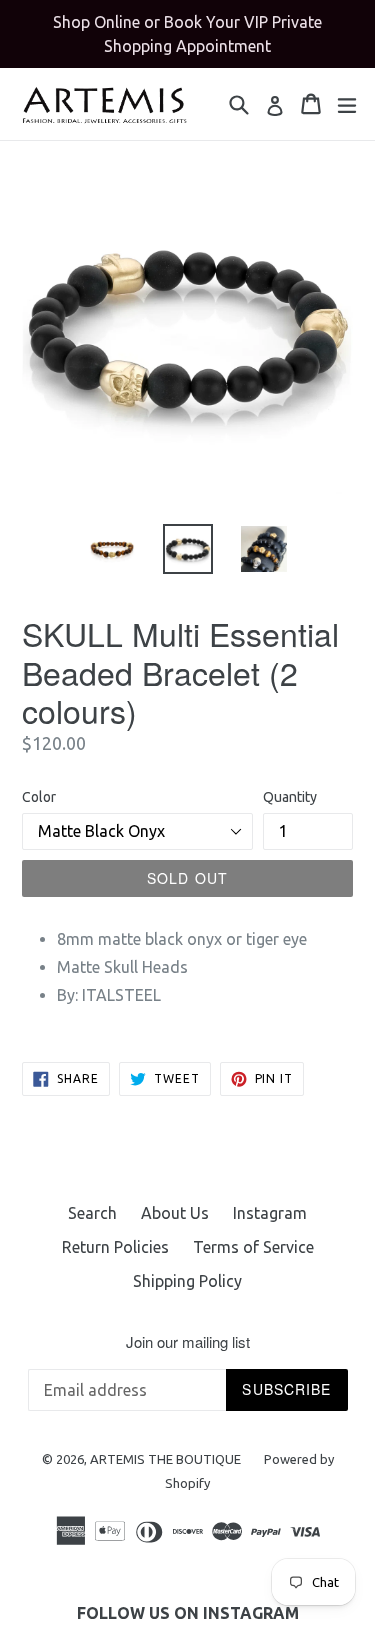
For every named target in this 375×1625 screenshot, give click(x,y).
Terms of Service (253, 1247)
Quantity (290, 797)
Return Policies (115, 1247)
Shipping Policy (187, 1281)
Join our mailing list (188, 1342)
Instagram (270, 1213)
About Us (175, 1213)
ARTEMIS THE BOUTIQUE (167, 1459)
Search (92, 1213)
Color (39, 797)
